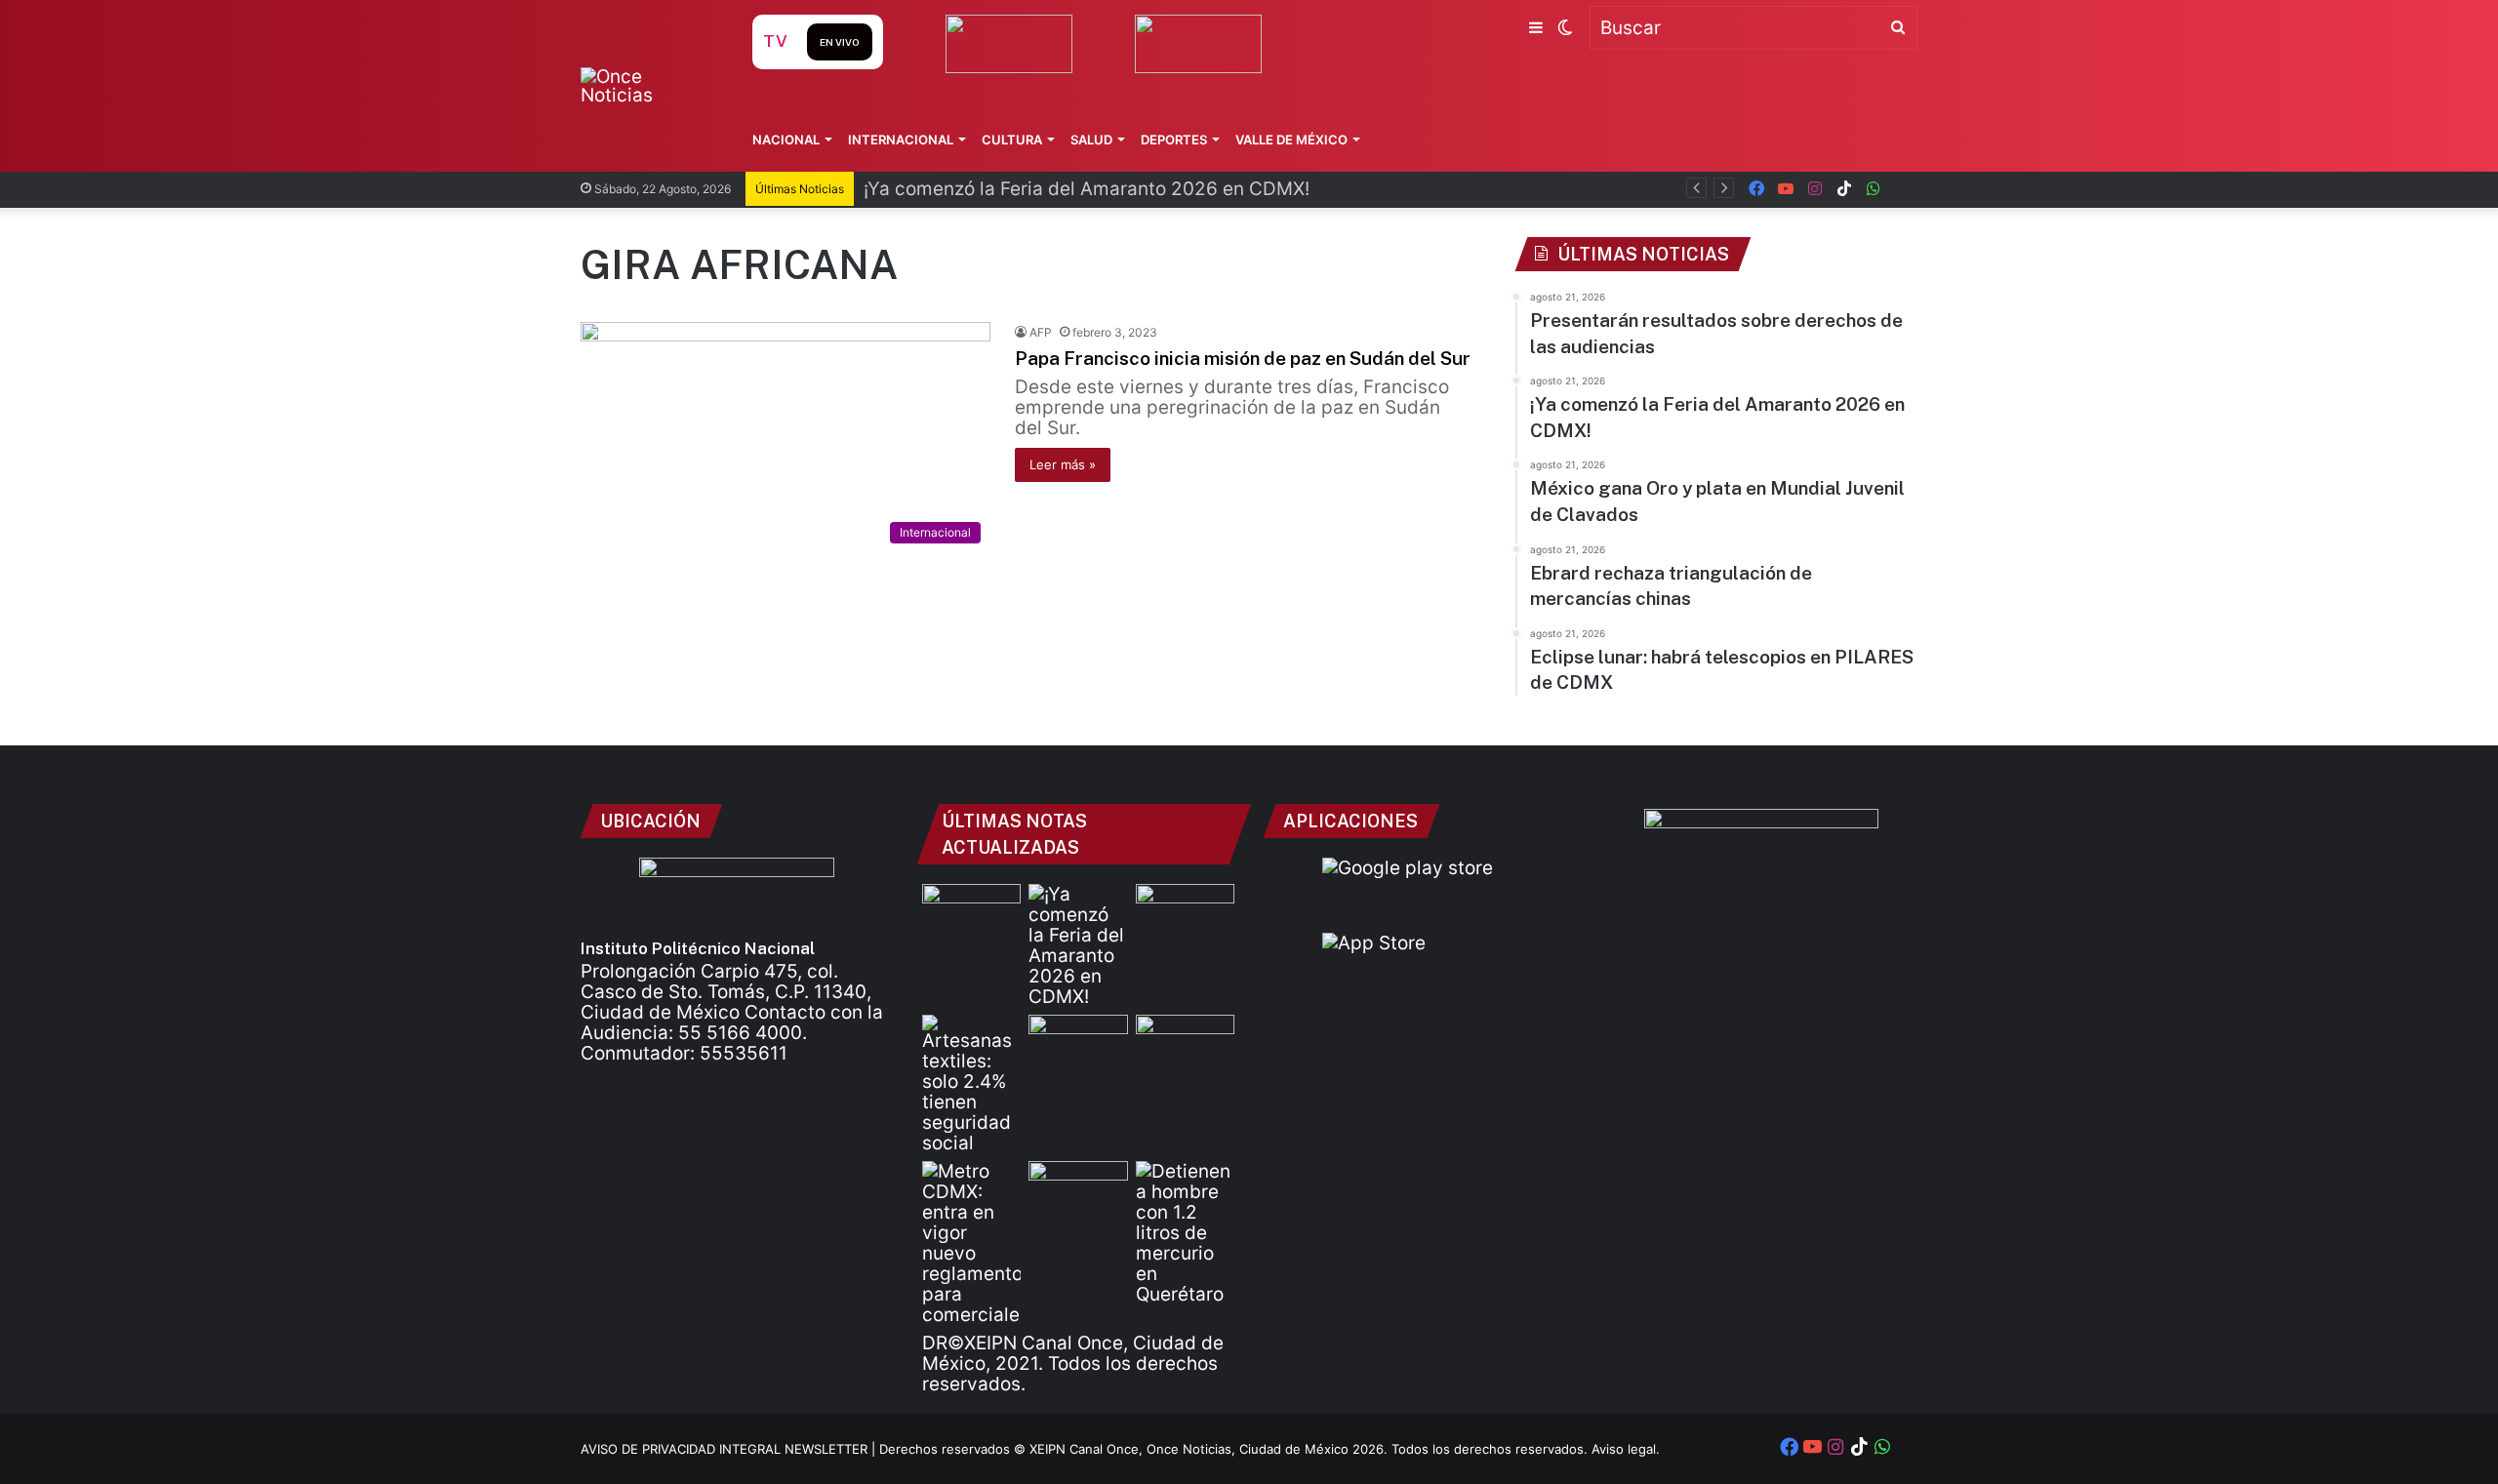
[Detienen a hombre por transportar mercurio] (1185, 1233)
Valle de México (1291, 140)
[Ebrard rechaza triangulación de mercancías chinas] (1078, 1043)
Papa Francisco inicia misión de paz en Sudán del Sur (1243, 358)
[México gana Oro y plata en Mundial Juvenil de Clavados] (1185, 912)
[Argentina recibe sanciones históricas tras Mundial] (1078, 1189)
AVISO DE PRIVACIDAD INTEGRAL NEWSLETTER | (730, 1449)
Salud (1091, 140)
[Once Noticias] (647, 86)
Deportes (1174, 140)
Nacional (786, 140)
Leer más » (1063, 464)
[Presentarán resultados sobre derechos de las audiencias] (971, 912)
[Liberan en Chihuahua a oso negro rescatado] (1185, 1043)
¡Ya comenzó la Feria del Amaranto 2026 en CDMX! (1087, 189)
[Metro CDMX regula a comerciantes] (971, 1243)
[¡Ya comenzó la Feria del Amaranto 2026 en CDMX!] (1078, 945)
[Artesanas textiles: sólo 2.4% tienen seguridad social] (971, 1084)
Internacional (901, 140)
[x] (1903, 189)
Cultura (1012, 140)
